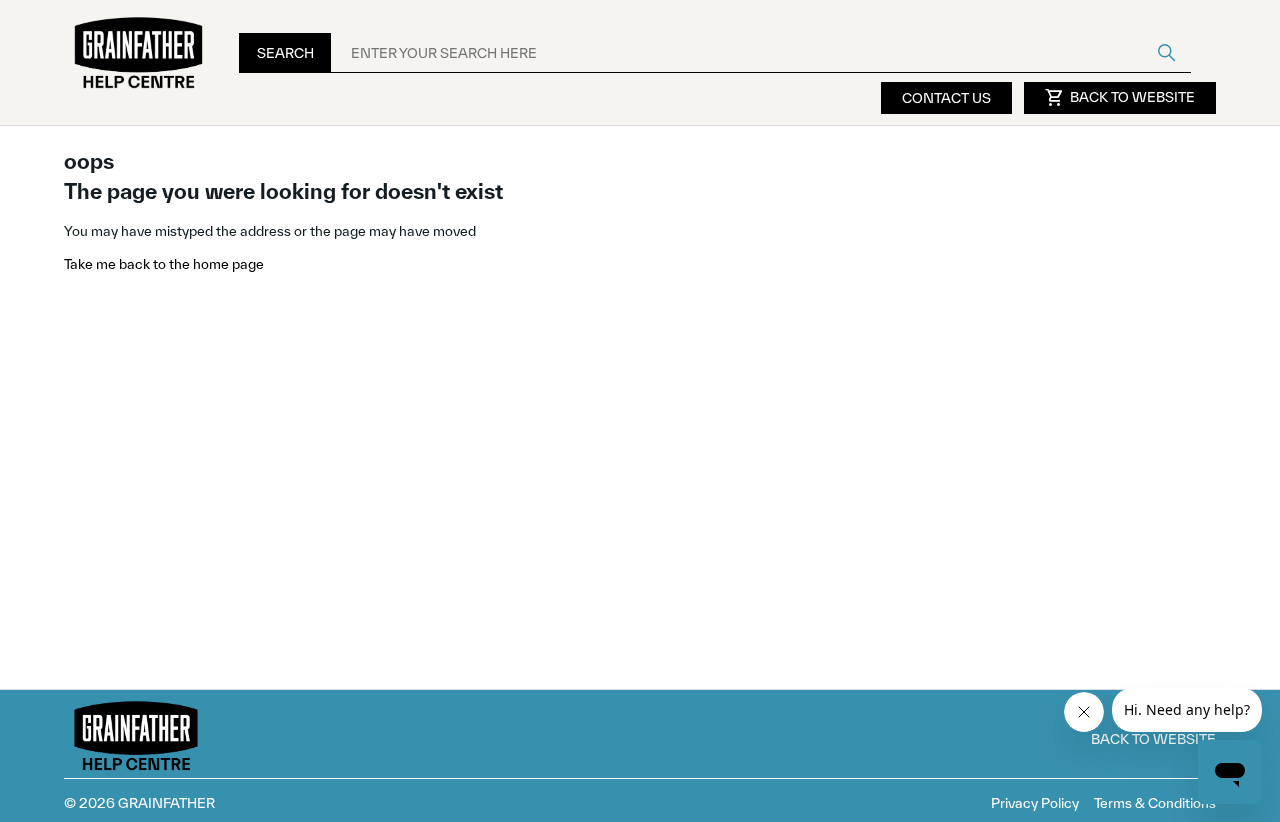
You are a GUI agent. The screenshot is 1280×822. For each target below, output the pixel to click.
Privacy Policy (1035, 803)
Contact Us (946, 98)
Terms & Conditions (1155, 803)
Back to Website (1120, 98)
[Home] (139, 53)
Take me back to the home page (164, 264)
